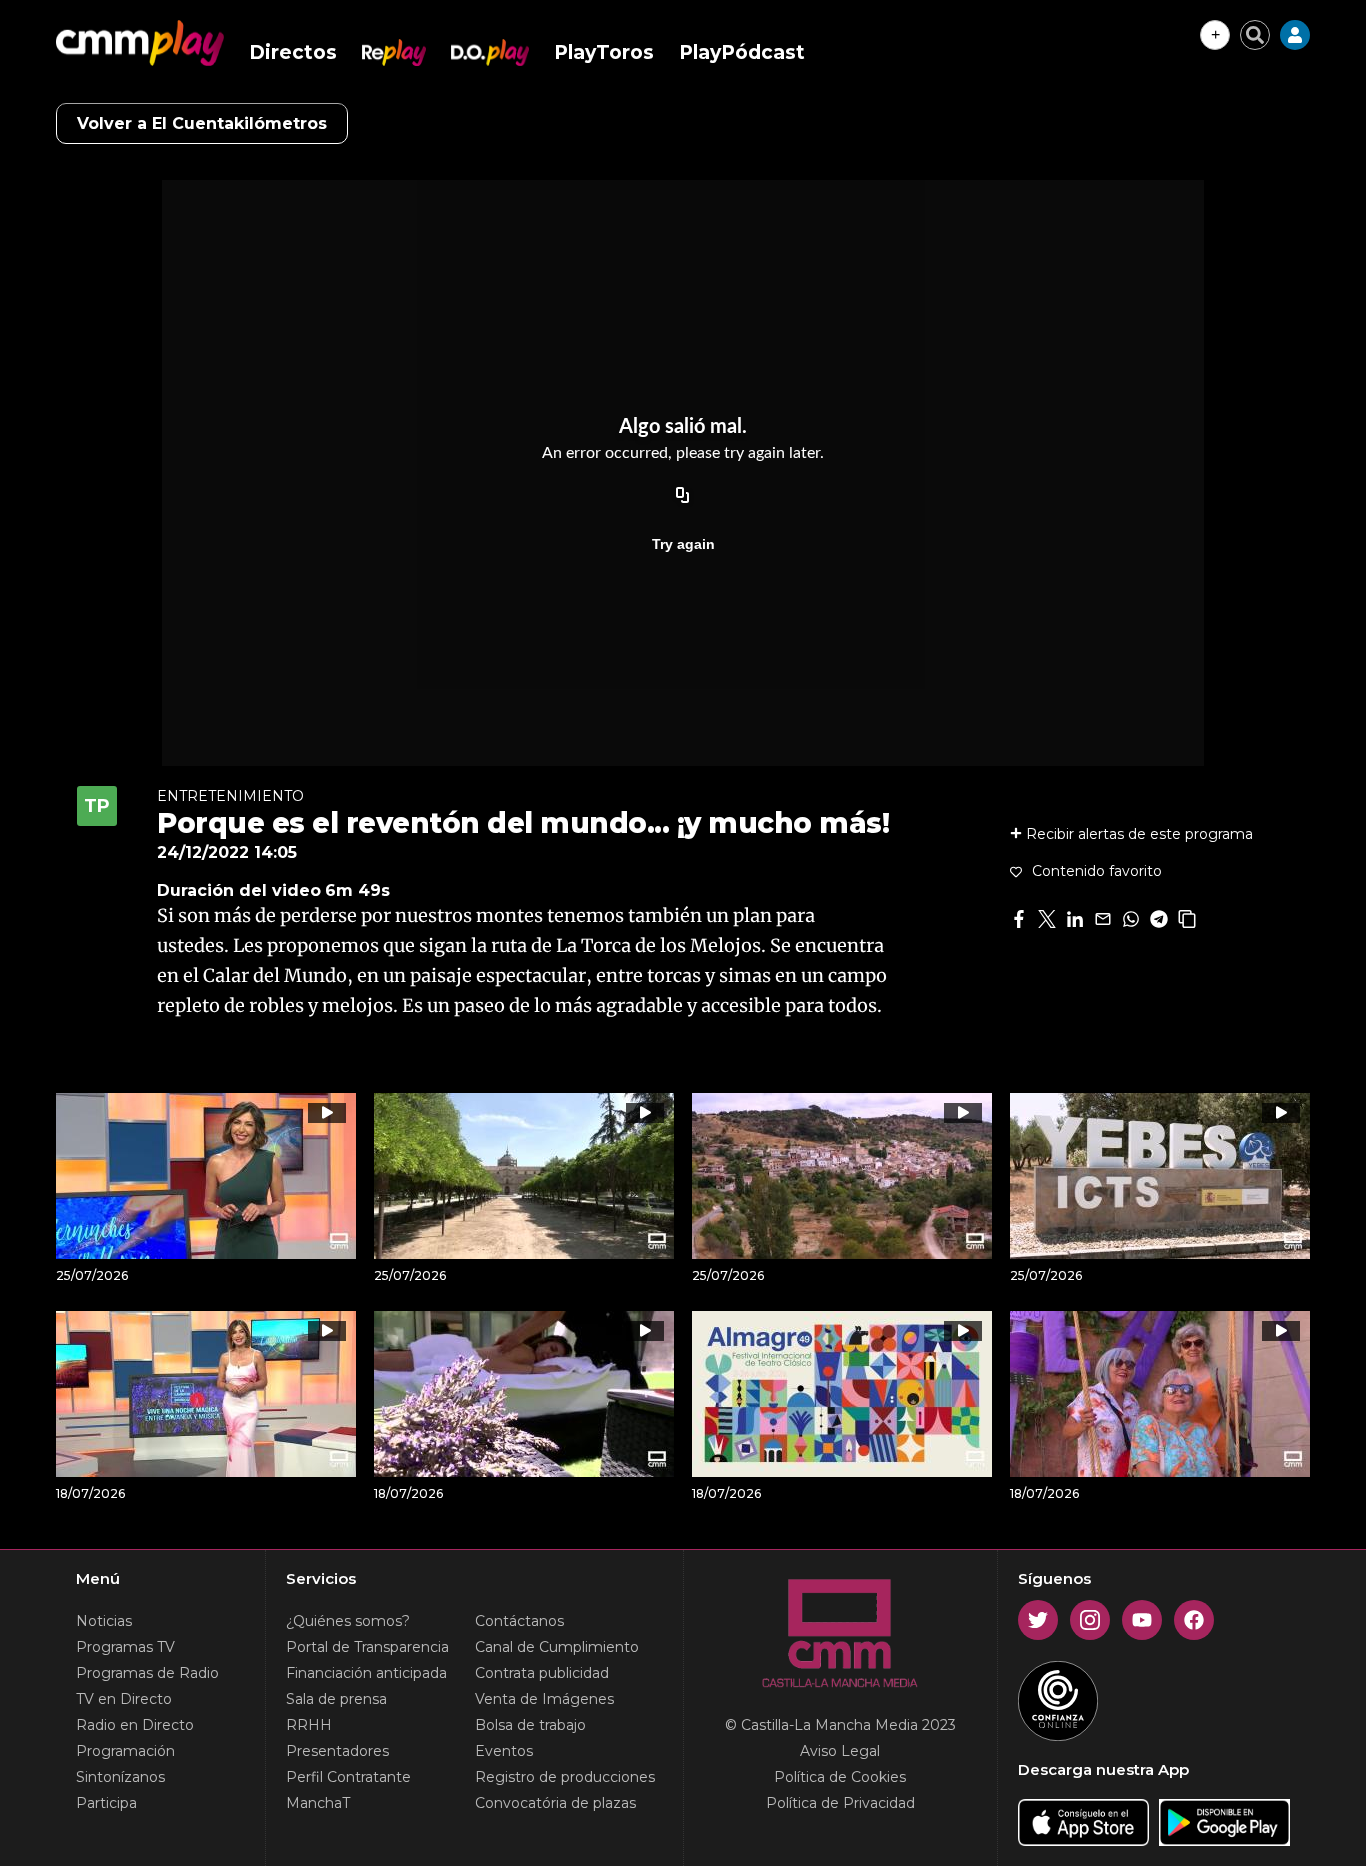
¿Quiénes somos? (348, 1621)
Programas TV (125, 1647)
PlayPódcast (742, 52)
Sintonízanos (120, 1777)
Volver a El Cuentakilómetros (202, 123)
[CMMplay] (140, 43)
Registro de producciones (565, 1777)
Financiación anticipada (366, 1673)
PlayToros (604, 52)
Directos (293, 52)
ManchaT (318, 1803)
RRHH (309, 1725)
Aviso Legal (840, 1751)
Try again (683, 544)
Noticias (104, 1621)
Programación (125, 1751)
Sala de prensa (336, 1699)
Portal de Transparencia (367, 1647)
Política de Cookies (840, 1777)
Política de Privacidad (840, 1803)
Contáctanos (519, 1621)
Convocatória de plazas (555, 1803)
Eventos (504, 1751)
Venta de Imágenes (544, 1699)
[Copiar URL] (683, 496)
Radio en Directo (135, 1725)
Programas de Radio (147, 1673)
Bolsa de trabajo (530, 1725)
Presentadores (337, 1751)
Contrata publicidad (542, 1673)
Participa (106, 1803)
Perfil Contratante (348, 1777)
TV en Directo (124, 1699)
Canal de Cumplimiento (557, 1647)
